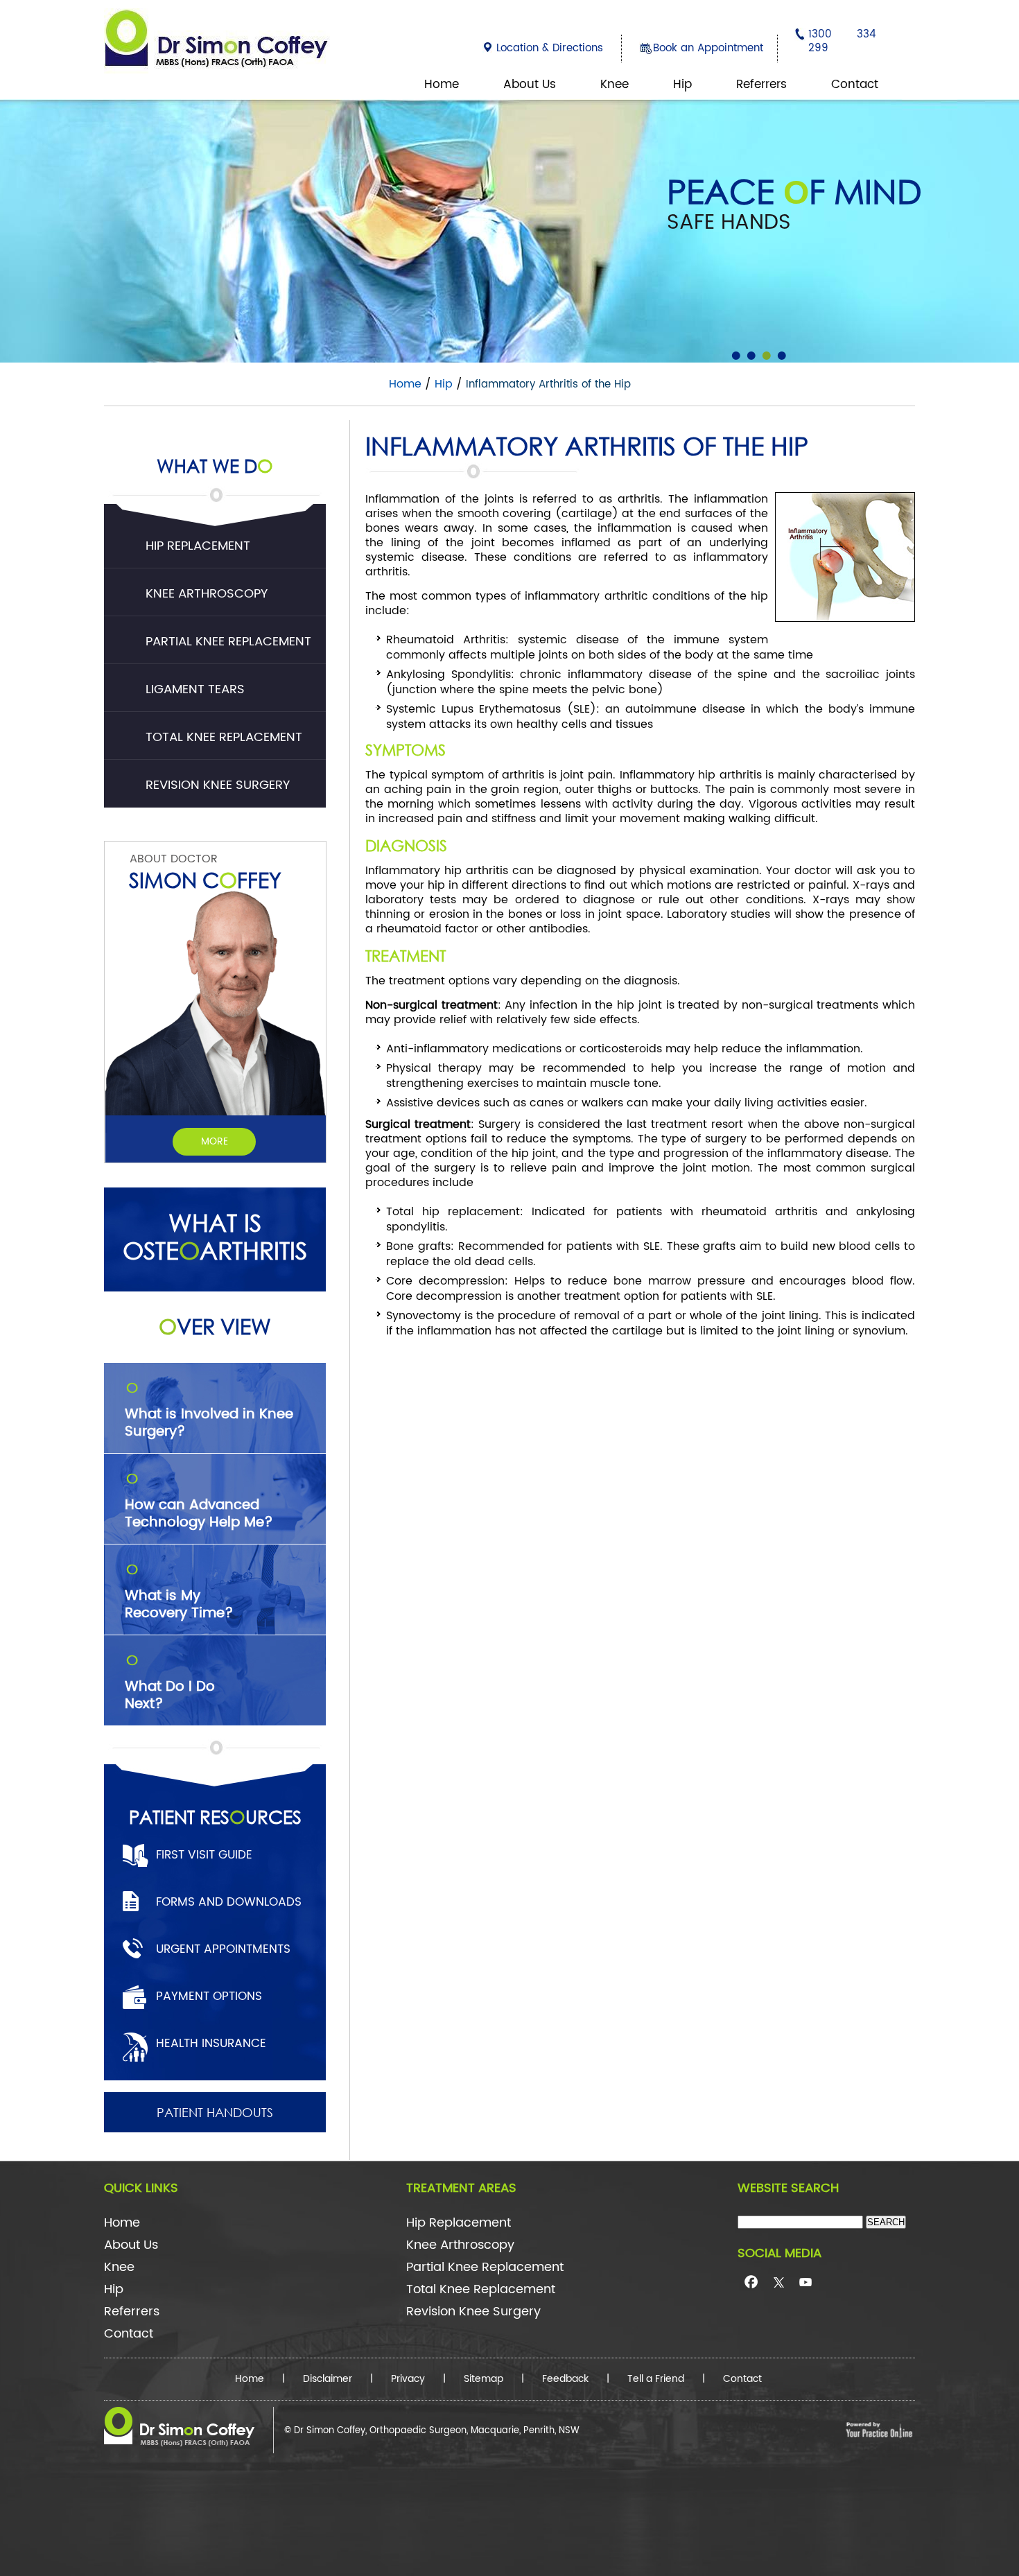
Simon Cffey (205, 879)
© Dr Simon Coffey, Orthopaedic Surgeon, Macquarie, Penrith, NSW (432, 2431)
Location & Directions (550, 48)
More (215, 1141)
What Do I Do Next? (170, 1684)
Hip (682, 85)
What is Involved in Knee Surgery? (209, 1411)
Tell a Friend (656, 2379)
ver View (215, 1326)
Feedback (565, 2379)
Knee (615, 85)
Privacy (408, 2379)
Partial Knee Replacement (228, 642)
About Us (530, 85)
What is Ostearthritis (215, 1237)
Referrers (761, 85)
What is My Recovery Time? (179, 1593)
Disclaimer (328, 2379)
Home (442, 85)
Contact (855, 85)
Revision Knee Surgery (218, 785)
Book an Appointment (708, 48)
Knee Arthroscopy (207, 594)
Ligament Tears (195, 689)
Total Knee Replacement (224, 737)
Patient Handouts (215, 2112)
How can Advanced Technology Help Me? (199, 1502)
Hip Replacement (198, 546)
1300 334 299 (842, 41)
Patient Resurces (215, 1816)
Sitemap (484, 2379)
